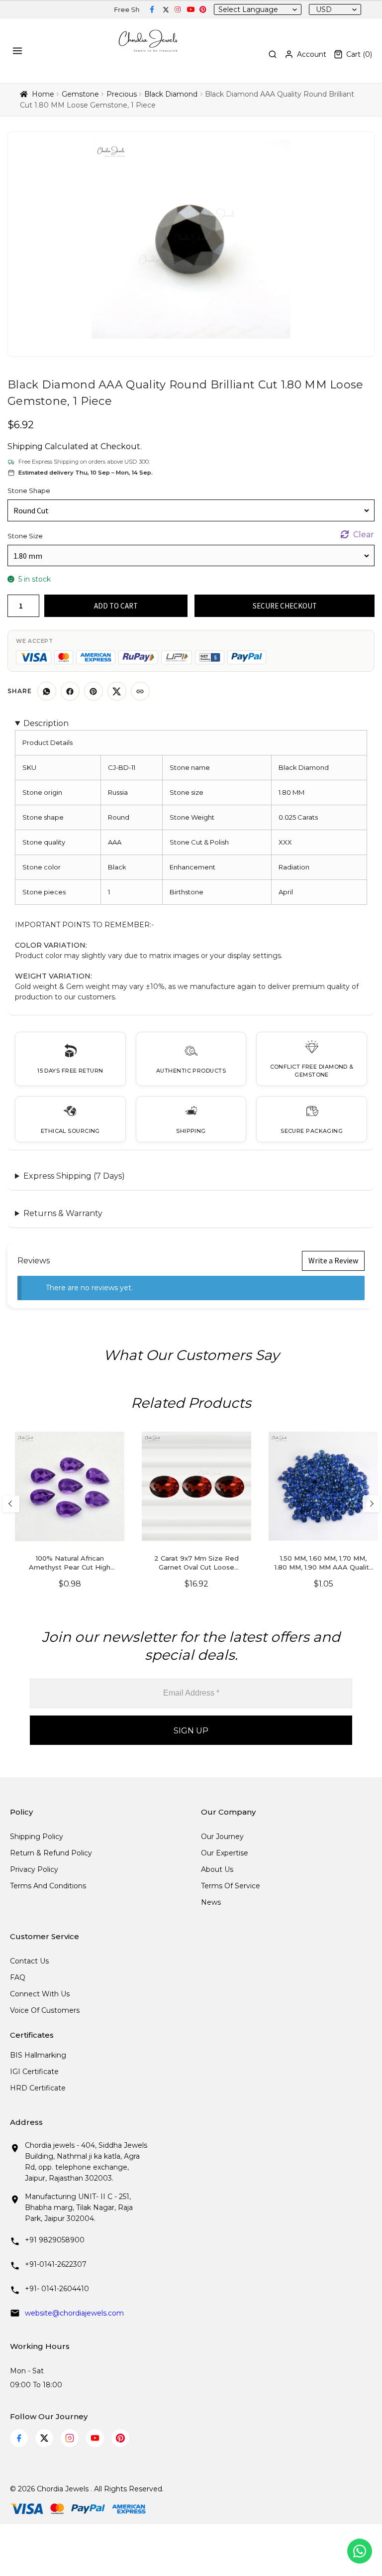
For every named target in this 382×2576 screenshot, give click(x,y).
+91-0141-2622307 (56, 2264)
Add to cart (116, 606)
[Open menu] (19, 51)
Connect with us (40, 1994)
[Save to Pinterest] (94, 691)
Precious (122, 94)
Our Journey (222, 1837)
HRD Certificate (38, 2088)
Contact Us (29, 1961)
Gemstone (80, 94)
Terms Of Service (231, 1886)
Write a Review (333, 1260)
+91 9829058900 (55, 2240)
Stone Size (25, 536)
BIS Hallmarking (38, 2055)
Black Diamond (171, 94)
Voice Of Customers (45, 2010)
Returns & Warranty (63, 1213)
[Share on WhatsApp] (47, 691)
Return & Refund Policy (51, 1853)
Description (46, 723)
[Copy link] (140, 691)
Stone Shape (29, 491)
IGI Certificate (34, 2072)
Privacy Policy (34, 1869)
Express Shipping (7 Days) (74, 1176)
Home (43, 94)
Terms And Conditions (48, 1886)
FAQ (18, 1977)
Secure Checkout (285, 606)
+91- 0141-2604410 (57, 2289)
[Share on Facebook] (70, 691)
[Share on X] (117, 691)
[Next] (371, 1504)
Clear (364, 535)
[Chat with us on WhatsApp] (360, 2551)
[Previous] (11, 1504)
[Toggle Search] (273, 54)
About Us (217, 1869)
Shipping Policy (37, 1837)
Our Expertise (225, 1853)
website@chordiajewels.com (74, 2313)
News (211, 1902)
